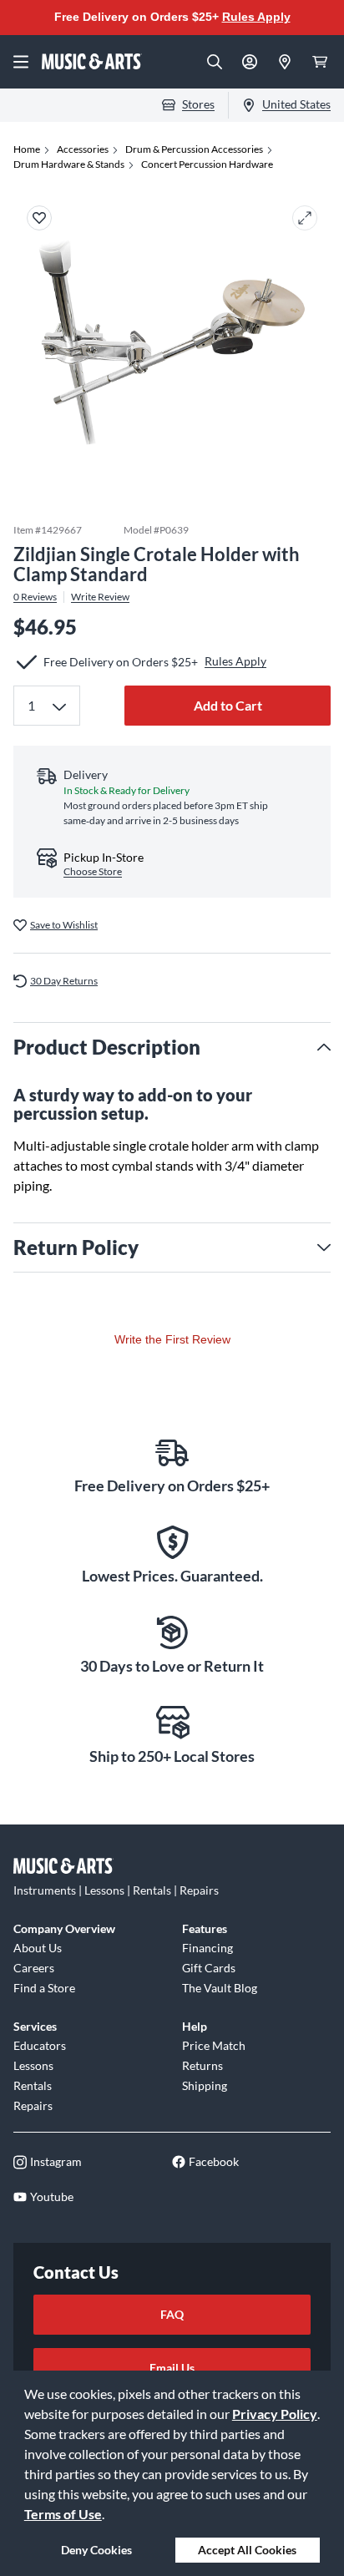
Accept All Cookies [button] (247, 2550)
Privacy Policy (275, 2414)
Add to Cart (228, 705)
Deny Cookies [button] (96, 2550)
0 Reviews (35, 597)
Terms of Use (63, 2514)
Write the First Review (172, 1339)
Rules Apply (256, 17)
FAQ (172, 2314)
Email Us (172, 2368)
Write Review (100, 597)
